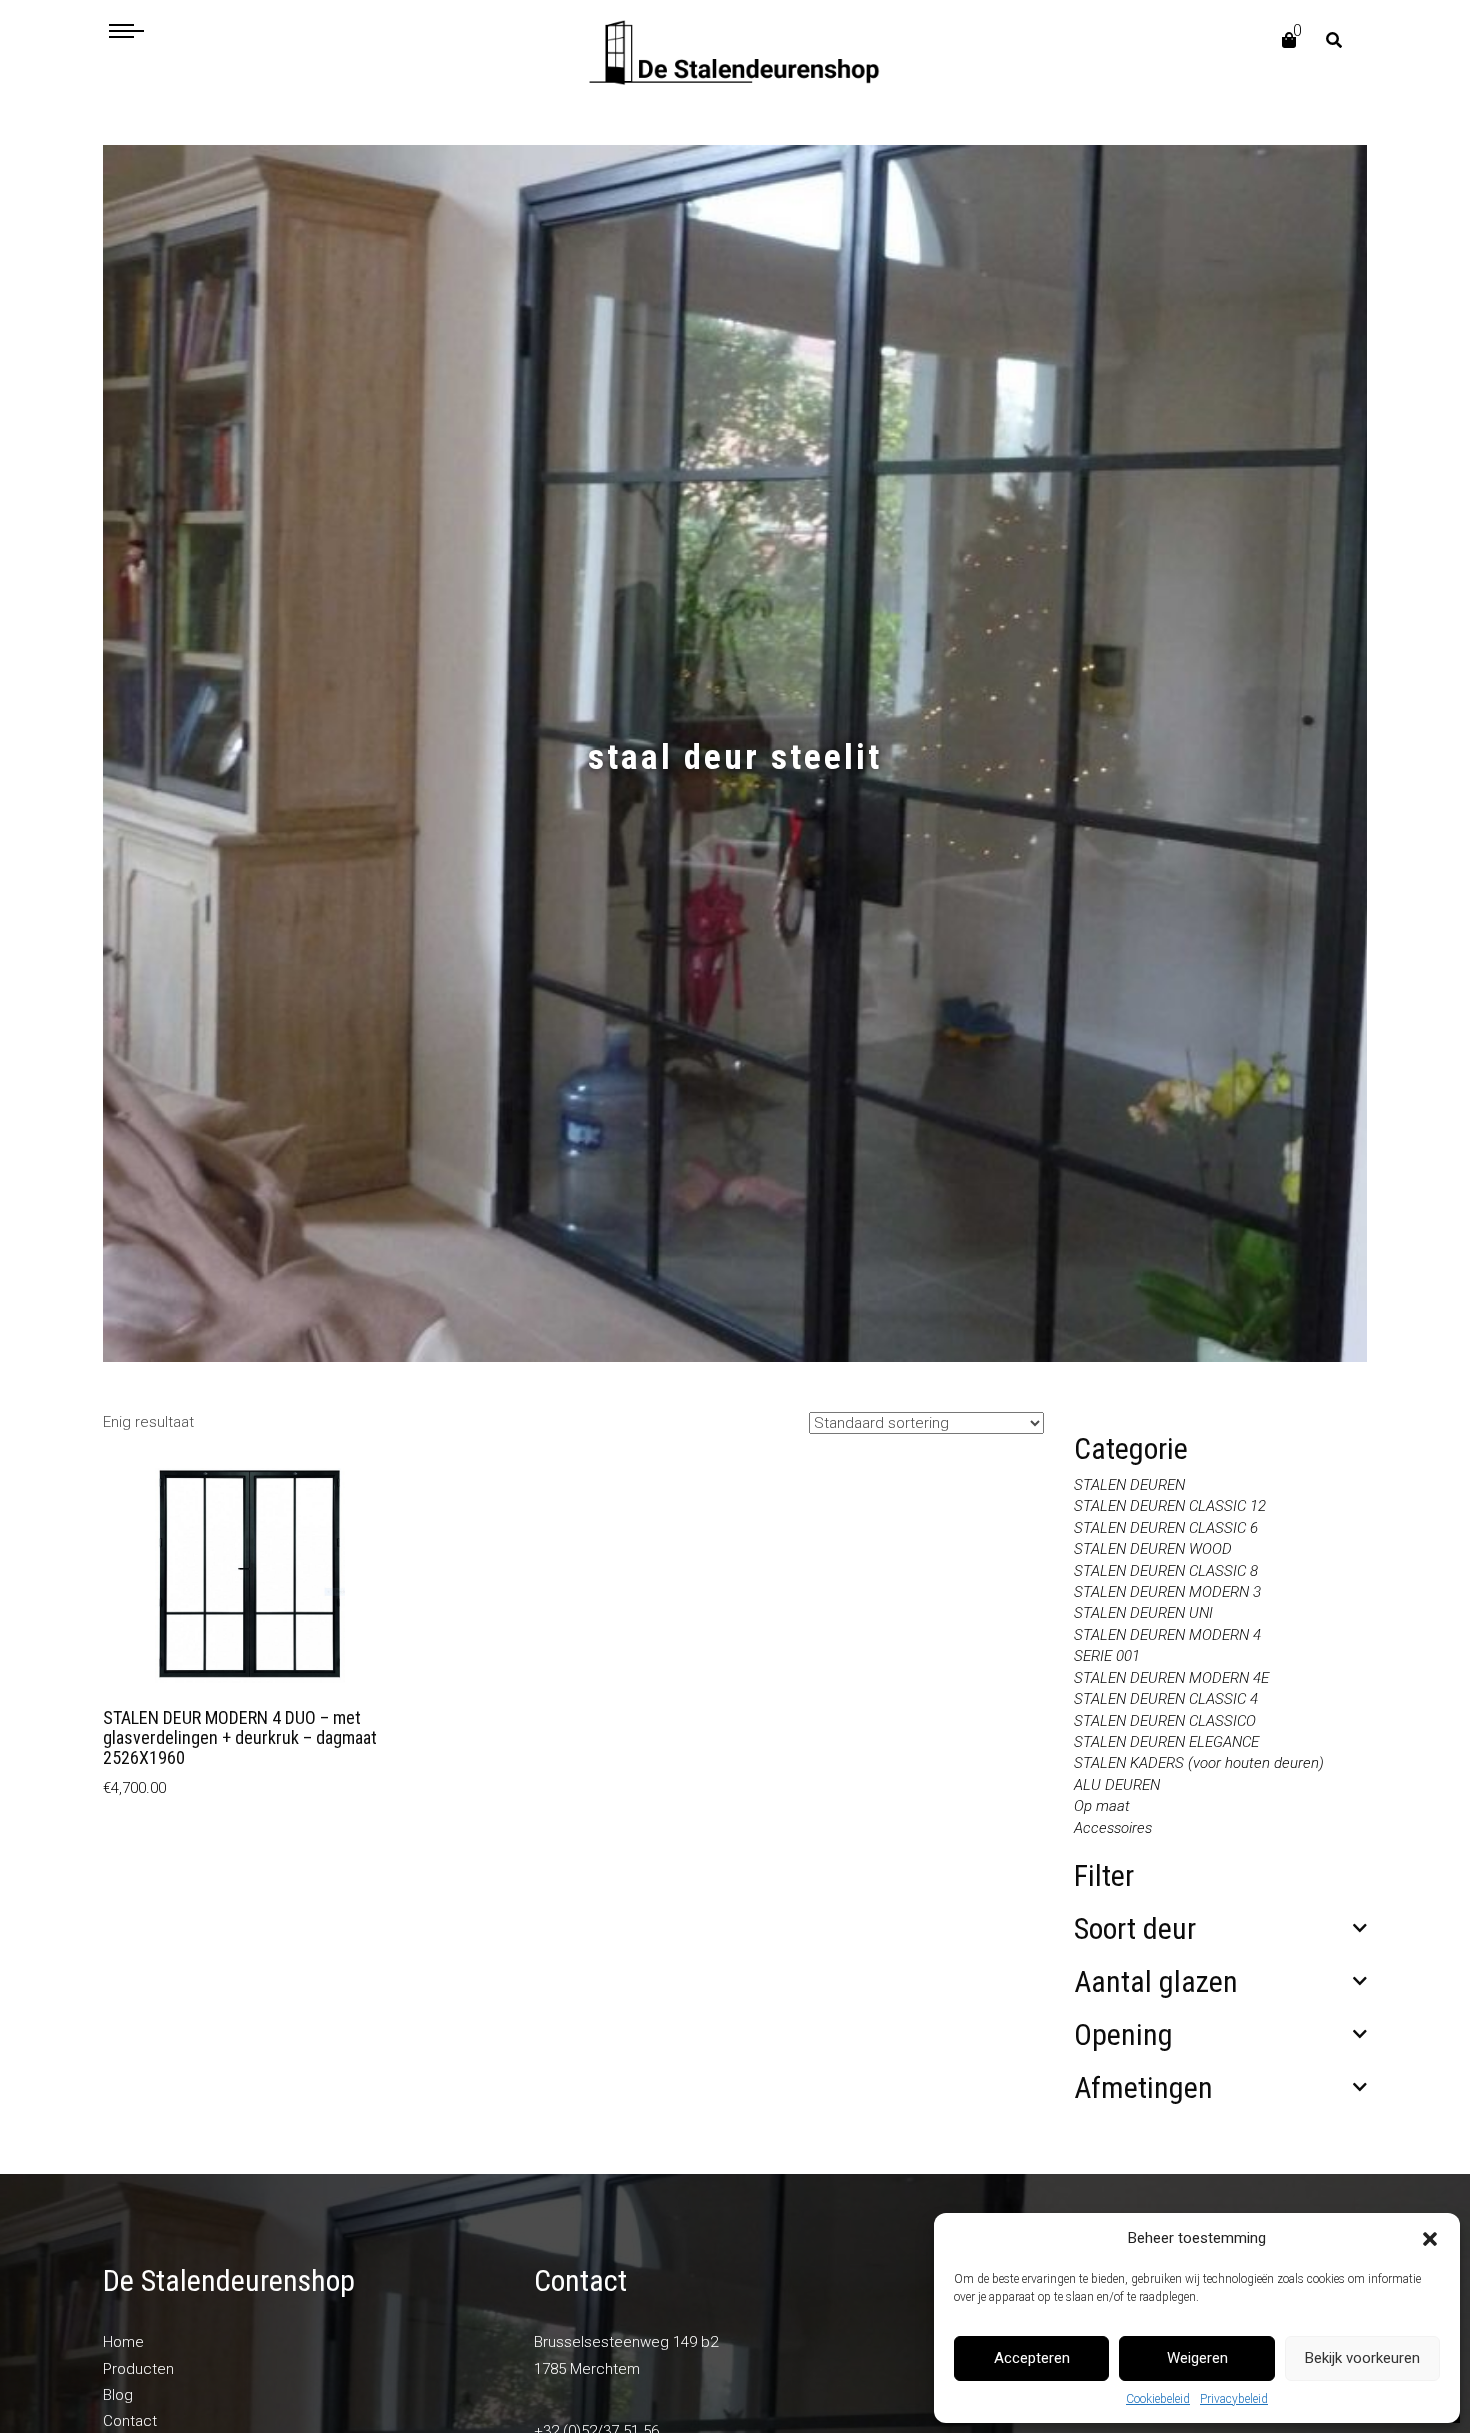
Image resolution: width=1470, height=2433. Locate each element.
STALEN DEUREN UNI (1143, 1613)
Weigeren (1197, 2358)
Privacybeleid (1234, 2399)
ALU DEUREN (1117, 1785)
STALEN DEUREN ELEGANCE (1166, 1742)
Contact (130, 2421)
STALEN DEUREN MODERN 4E (1171, 1678)
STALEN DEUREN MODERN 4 (1167, 1635)
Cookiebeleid (1158, 2399)
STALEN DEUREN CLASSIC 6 (1166, 1528)
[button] (1430, 2239)
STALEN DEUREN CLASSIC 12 (1170, 1506)
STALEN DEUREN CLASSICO (1165, 1721)
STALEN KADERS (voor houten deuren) (1199, 1763)
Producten (138, 2369)
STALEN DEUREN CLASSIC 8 (1166, 1571)
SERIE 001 (1107, 1656)
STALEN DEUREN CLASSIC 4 (1166, 1699)
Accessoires (1113, 1828)
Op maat (1102, 1806)
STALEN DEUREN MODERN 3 (1167, 1592)
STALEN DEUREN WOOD (1153, 1549)
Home (123, 2342)
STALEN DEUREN (1129, 1485)
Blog (118, 2395)
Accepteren (1032, 2358)
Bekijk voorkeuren (1362, 2358)
